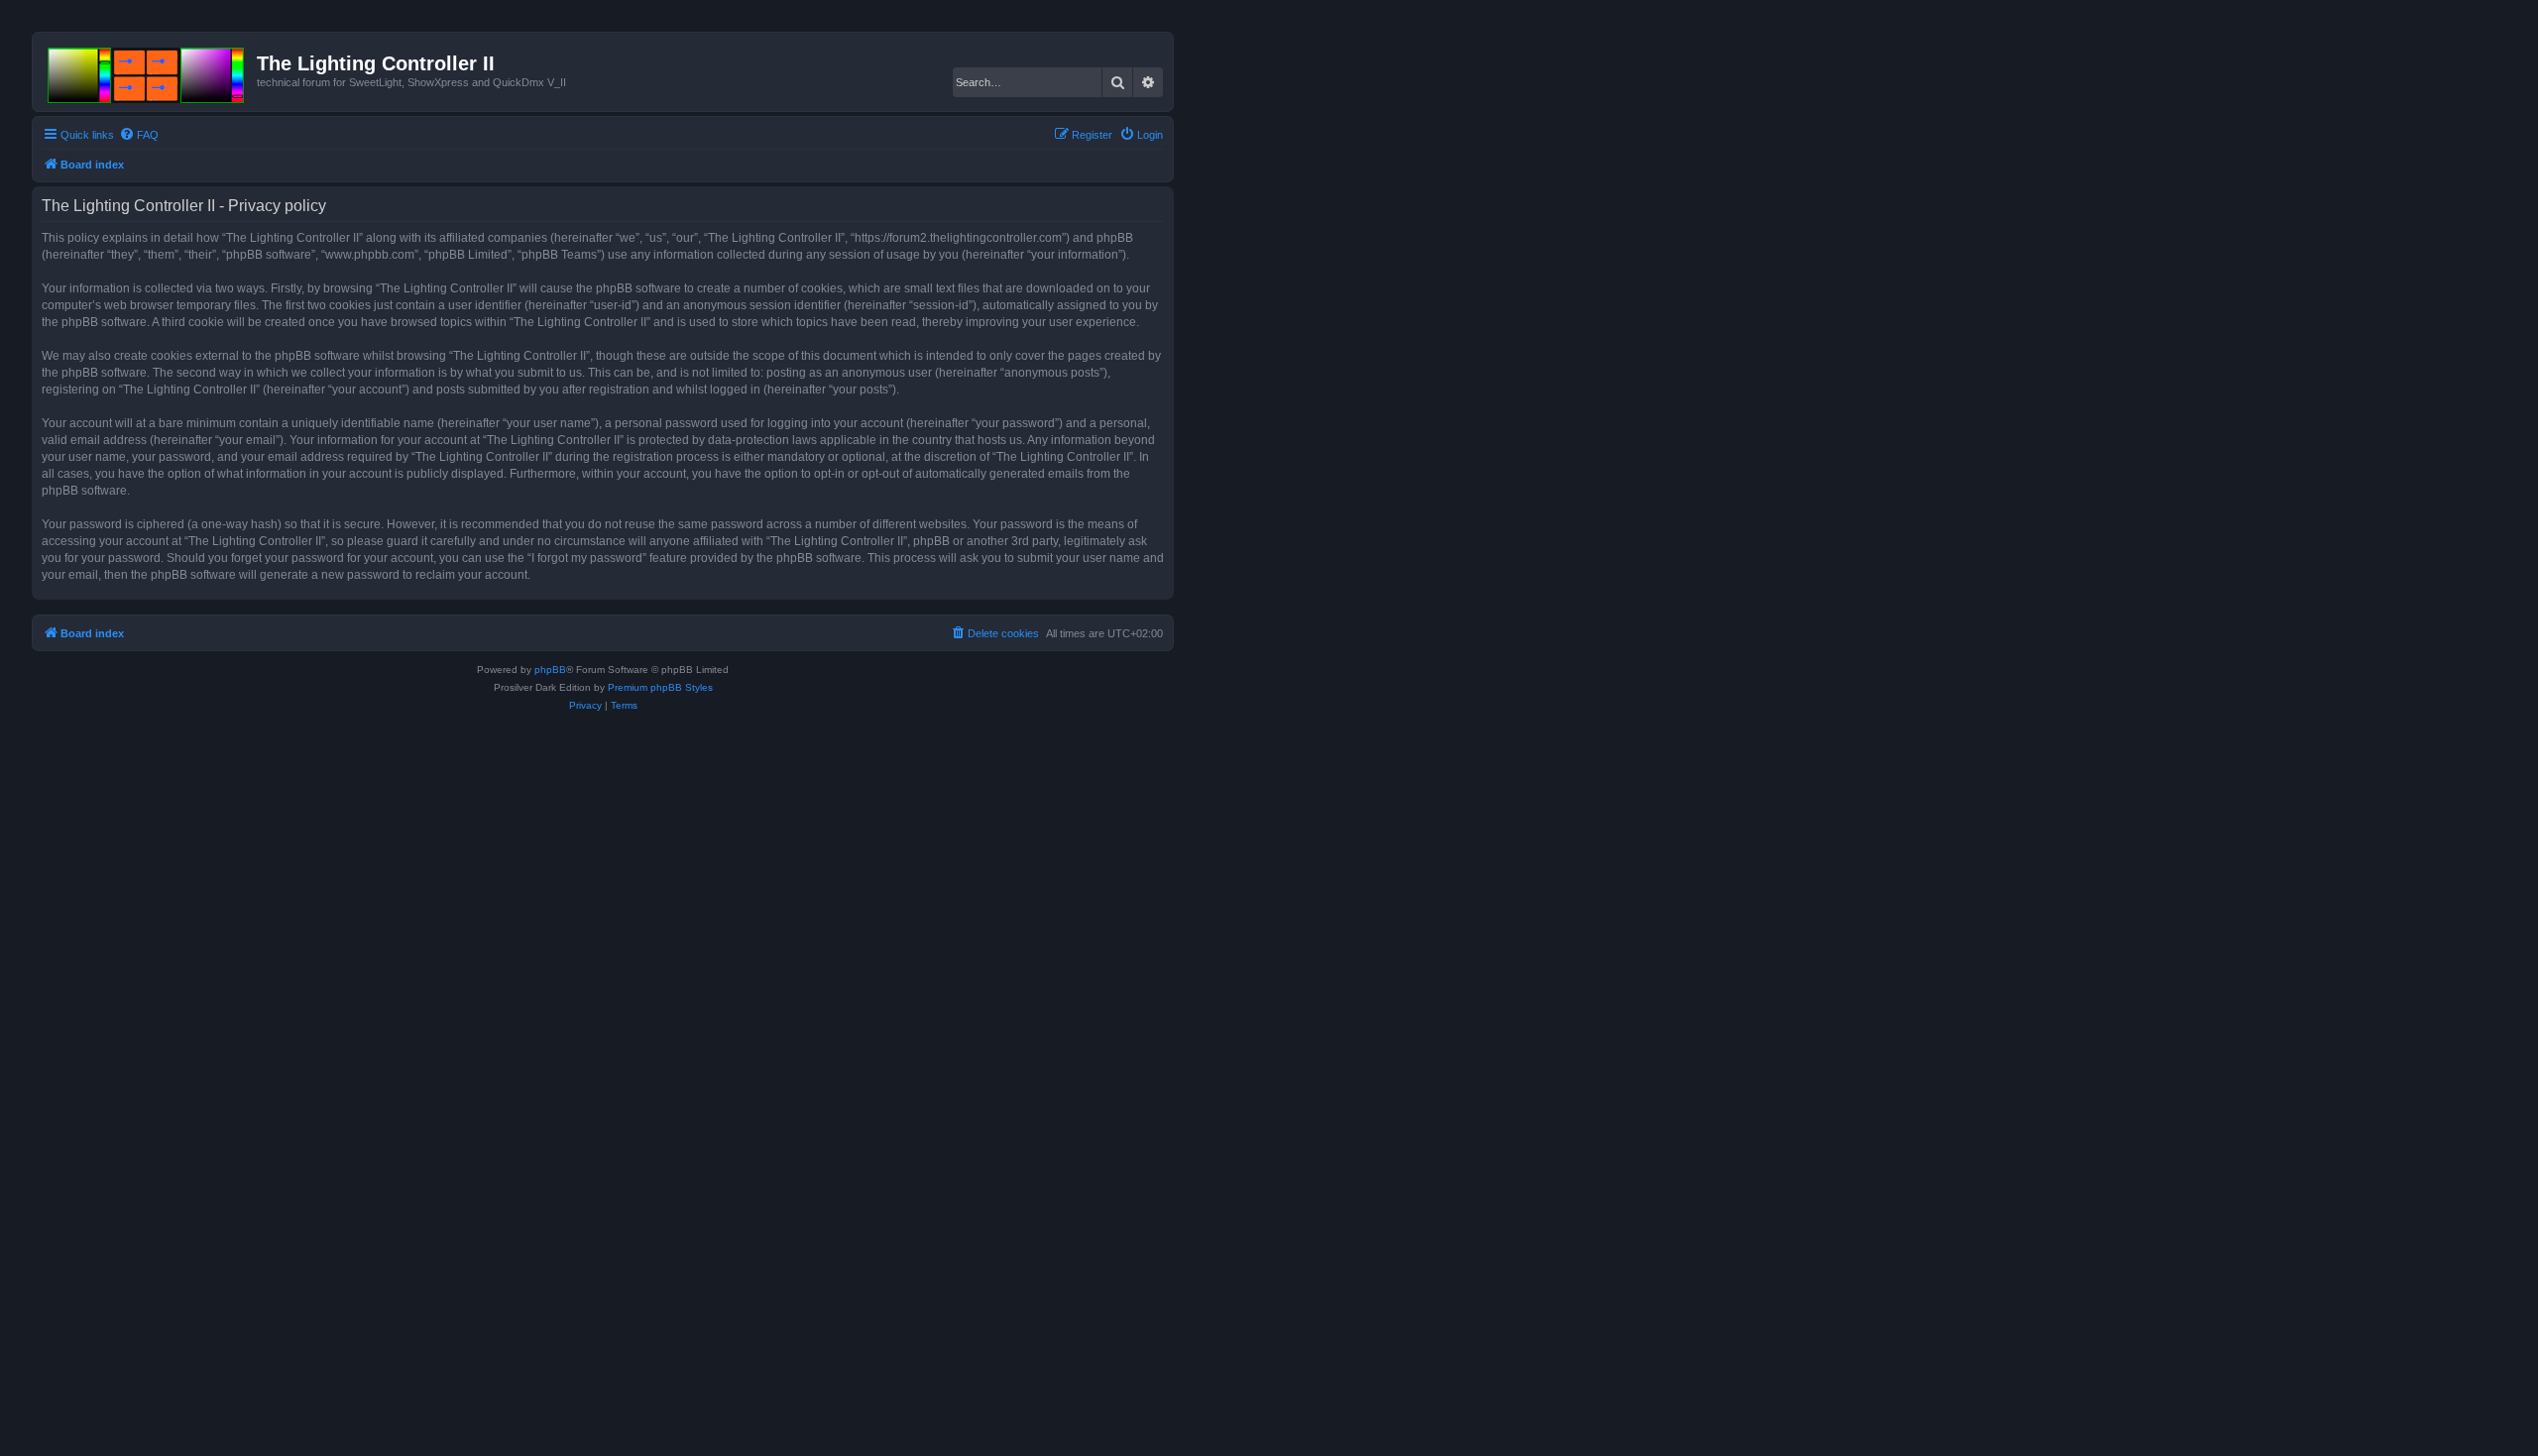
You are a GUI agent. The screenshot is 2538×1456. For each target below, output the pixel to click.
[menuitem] (139, 135)
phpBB (550, 670)
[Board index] (147, 71)
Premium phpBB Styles (660, 687)
